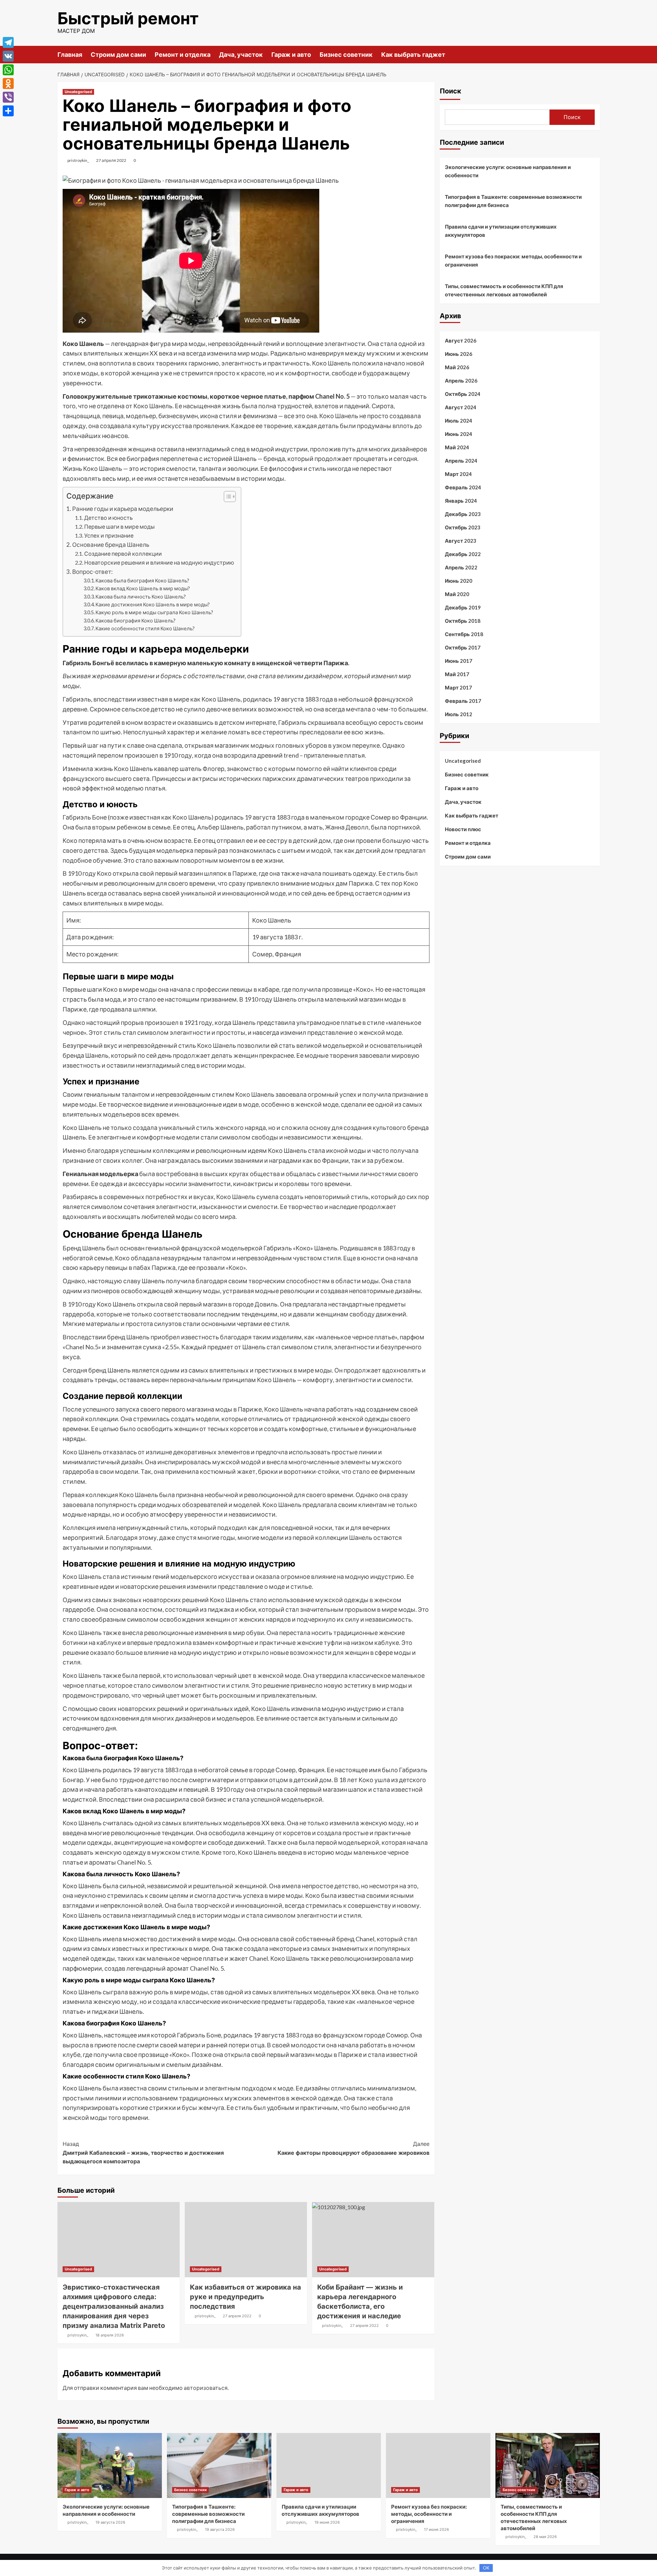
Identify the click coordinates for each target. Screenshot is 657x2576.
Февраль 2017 (463, 701)
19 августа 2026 (110, 2522)
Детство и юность (108, 518)
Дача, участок (241, 55)
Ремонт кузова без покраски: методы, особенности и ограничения (513, 260)
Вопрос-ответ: (92, 572)
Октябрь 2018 (463, 621)
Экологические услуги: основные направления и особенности (508, 171)
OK (486, 2568)
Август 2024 (461, 407)
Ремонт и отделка (183, 55)
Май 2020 (457, 594)
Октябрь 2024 (463, 394)
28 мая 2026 (545, 2537)
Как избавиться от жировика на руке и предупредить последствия (246, 2297)
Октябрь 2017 (463, 647)
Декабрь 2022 (463, 554)
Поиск (450, 91)
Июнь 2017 (459, 661)
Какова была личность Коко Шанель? (141, 597)
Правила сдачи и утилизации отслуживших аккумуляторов (501, 231)
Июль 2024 (459, 421)
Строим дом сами (118, 55)
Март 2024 (458, 474)
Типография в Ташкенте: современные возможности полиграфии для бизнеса (513, 201)
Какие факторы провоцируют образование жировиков (353, 2148)
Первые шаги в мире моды (119, 526)
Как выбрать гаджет (413, 55)
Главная (70, 55)
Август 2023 (461, 541)
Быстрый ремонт (128, 18)
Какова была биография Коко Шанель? (142, 581)
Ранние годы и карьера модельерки (123, 509)
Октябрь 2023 (463, 527)
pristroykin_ (78, 160)
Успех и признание (109, 535)
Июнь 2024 (459, 434)
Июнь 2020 (459, 581)
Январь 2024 (461, 501)
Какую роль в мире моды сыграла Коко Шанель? (154, 612)
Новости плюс (463, 829)
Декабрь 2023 (463, 514)
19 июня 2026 (327, 2522)
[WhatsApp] (8, 70)
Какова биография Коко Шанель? (136, 621)
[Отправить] (8, 111)
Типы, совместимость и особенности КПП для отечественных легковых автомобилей (504, 290)
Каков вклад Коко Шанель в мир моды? (143, 588)
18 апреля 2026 (110, 2335)
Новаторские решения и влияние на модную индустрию (159, 562)
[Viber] (8, 97)
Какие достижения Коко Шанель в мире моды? (153, 604)
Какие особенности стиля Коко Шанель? (145, 628)
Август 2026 (461, 340)
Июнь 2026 (459, 354)
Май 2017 (457, 674)
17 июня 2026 (436, 2529)
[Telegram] (8, 42)
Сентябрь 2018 (464, 634)
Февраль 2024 (463, 487)
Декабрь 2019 (463, 607)
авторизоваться (206, 2388)
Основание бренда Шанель (111, 545)
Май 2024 (457, 447)
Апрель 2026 (461, 381)
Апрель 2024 (461, 461)
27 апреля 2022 (111, 160)
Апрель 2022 (461, 567)
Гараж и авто (291, 55)
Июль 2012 (459, 714)
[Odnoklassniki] (8, 83)
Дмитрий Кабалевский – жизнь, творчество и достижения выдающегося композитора (143, 2153)
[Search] (596, 54)
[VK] (8, 56)
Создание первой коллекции (123, 553)
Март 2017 (458, 687)
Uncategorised (78, 92)
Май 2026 (457, 367)
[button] (226, 497)
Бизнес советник (346, 55)
